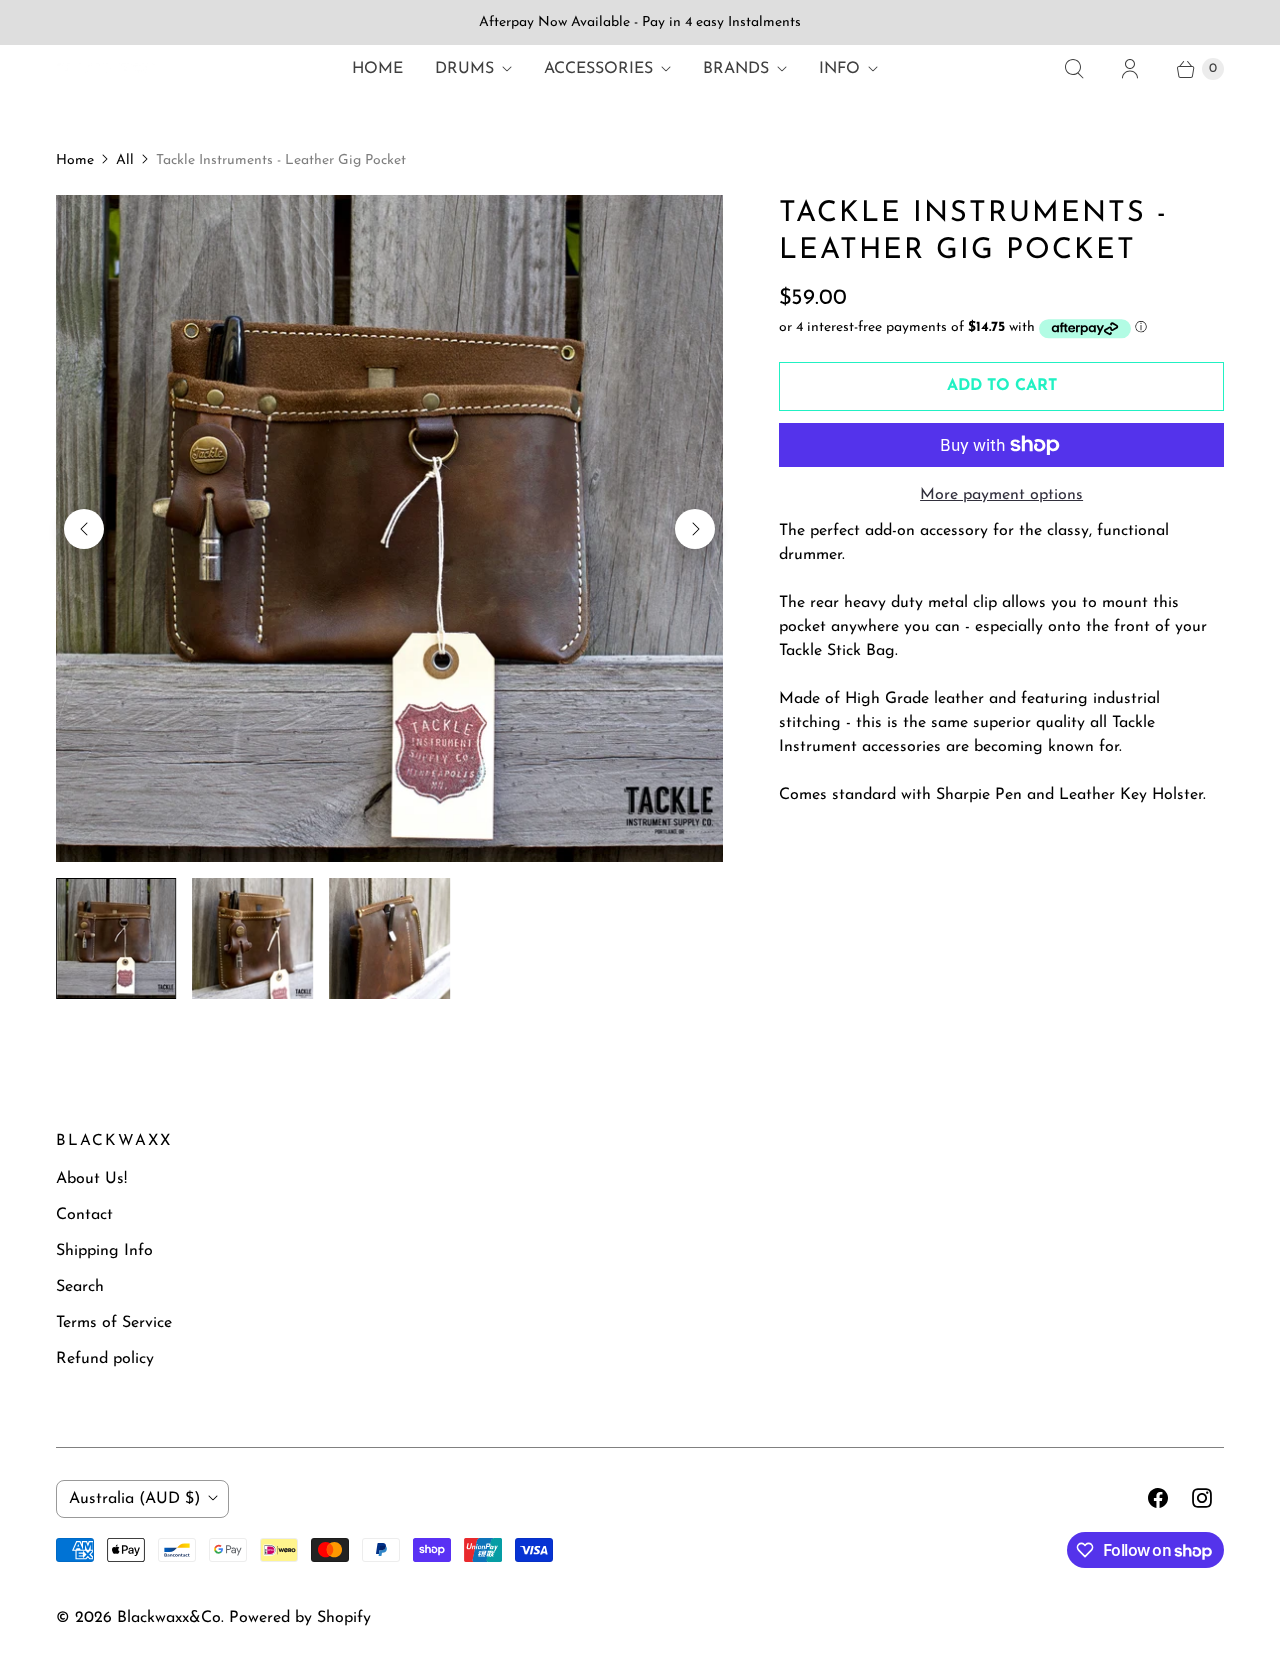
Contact (84, 1215)
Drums (464, 69)
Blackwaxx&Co (169, 1618)
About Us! (91, 1179)
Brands (736, 69)
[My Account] (1130, 69)
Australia (134, 1499)
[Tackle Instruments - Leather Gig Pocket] (389, 528)
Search (80, 1287)
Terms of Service (114, 1323)
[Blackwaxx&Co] (106, 69)
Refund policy (105, 1359)
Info (839, 69)
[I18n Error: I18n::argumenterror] (116, 938)
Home (377, 69)
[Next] (695, 529)
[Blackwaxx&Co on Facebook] (1158, 1498)
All (125, 160)
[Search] (1074, 69)
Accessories (598, 69)
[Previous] (84, 529)
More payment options (1001, 495)
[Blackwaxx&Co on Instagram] (1202, 1498)
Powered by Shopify (300, 1618)
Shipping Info (104, 1251)
